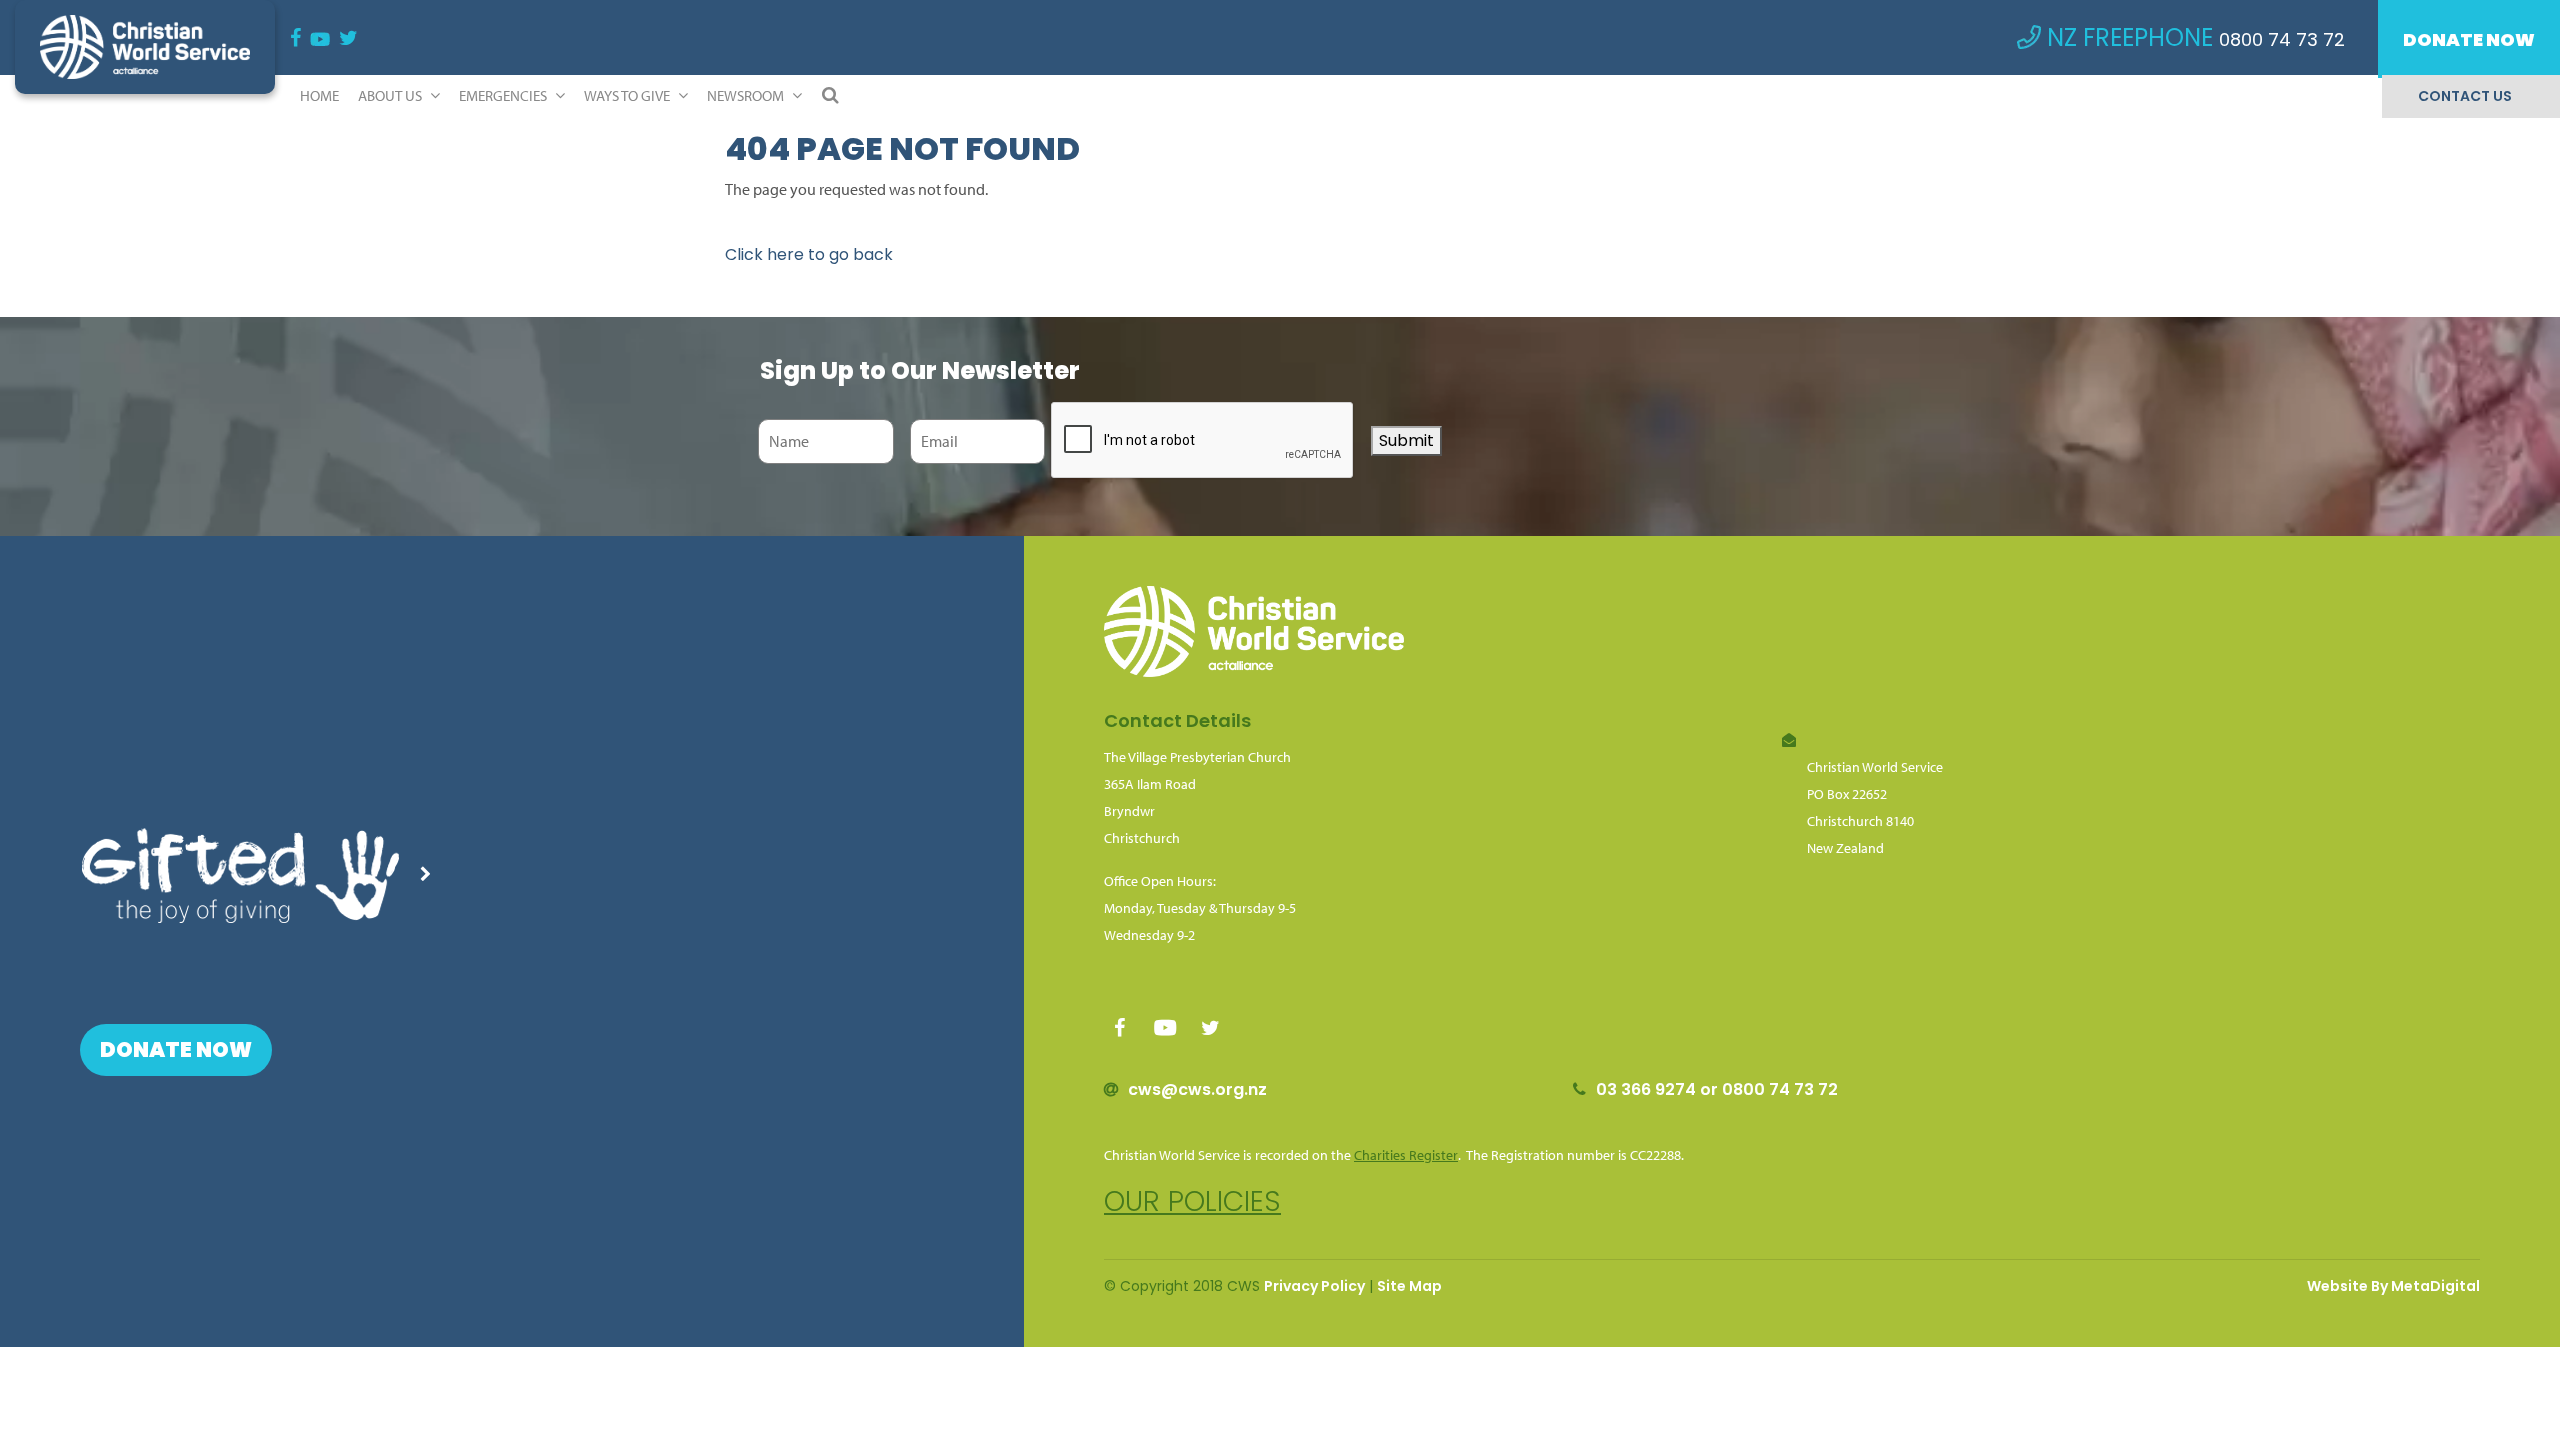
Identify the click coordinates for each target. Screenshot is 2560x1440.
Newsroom (747, 95)
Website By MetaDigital (2393, 1286)
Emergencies (504, 95)
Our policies (1192, 1201)
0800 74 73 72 (2282, 39)
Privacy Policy (1314, 1286)
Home (319, 95)
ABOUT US (391, 95)
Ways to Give (628, 95)
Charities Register (1406, 1155)
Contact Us (2465, 96)
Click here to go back (809, 254)
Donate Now (2469, 39)
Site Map (1409, 1286)
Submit (1406, 440)
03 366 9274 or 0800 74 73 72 (1717, 1089)
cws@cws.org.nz (1197, 1089)
